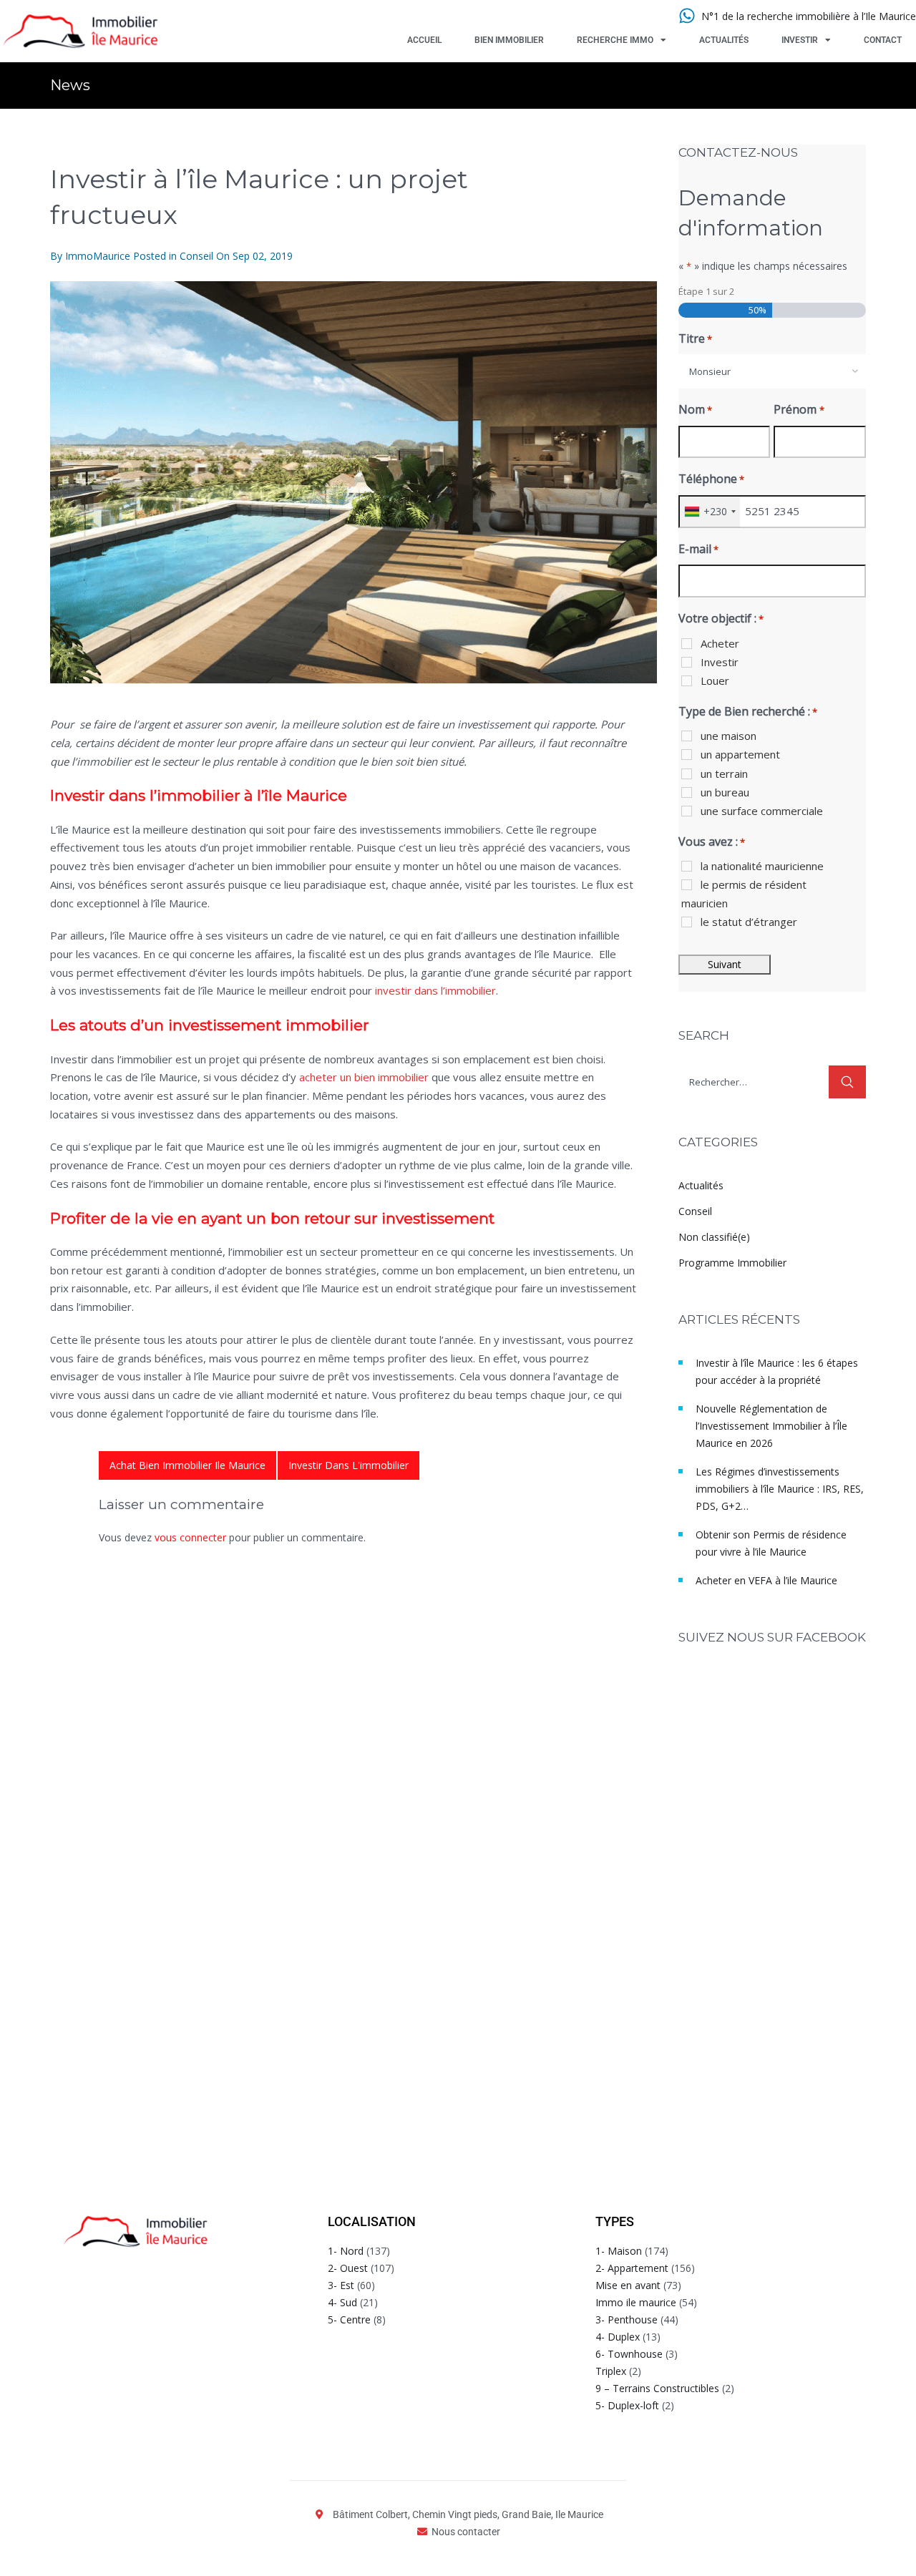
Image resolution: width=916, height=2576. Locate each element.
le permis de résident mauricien (744, 894)
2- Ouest (348, 2268)
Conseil (196, 256)
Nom (695, 409)
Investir (800, 40)
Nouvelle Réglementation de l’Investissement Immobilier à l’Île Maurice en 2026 (771, 1426)
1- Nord (346, 2251)
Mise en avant (628, 2285)
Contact (883, 40)
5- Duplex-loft (627, 2405)
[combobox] (773, 371)
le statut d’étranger (749, 922)
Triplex (611, 2371)
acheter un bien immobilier (364, 1077)
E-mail (698, 549)
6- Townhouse (629, 2354)
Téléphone (711, 479)
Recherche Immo (615, 40)
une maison (729, 736)
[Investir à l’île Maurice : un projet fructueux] (354, 482)
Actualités (724, 40)
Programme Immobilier (732, 1263)
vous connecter (190, 1537)
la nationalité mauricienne (762, 866)
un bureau (725, 792)
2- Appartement (632, 2268)
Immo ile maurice (636, 2302)
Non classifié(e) (714, 1237)
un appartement (740, 754)
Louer (715, 680)
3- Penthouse (627, 2319)
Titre (695, 338)
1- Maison (619, 2251)
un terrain (724, 774)
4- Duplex (618, 2337)
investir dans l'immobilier (349, 1465)
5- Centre (349, 2319)
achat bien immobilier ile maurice (187, 1465)
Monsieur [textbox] (710, 371)
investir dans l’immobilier (435, 990)
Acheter (720, 643)
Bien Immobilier (509, 40)
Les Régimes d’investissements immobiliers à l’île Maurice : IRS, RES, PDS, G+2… (780, 1489)
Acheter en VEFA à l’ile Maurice (766, 1580)
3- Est (341, 2285)
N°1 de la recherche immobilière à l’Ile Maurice (809, 16)
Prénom (799, 409)
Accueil (424, 40)
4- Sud (342, 2302)
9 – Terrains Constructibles (657, 2388)
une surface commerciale (762, 811)
